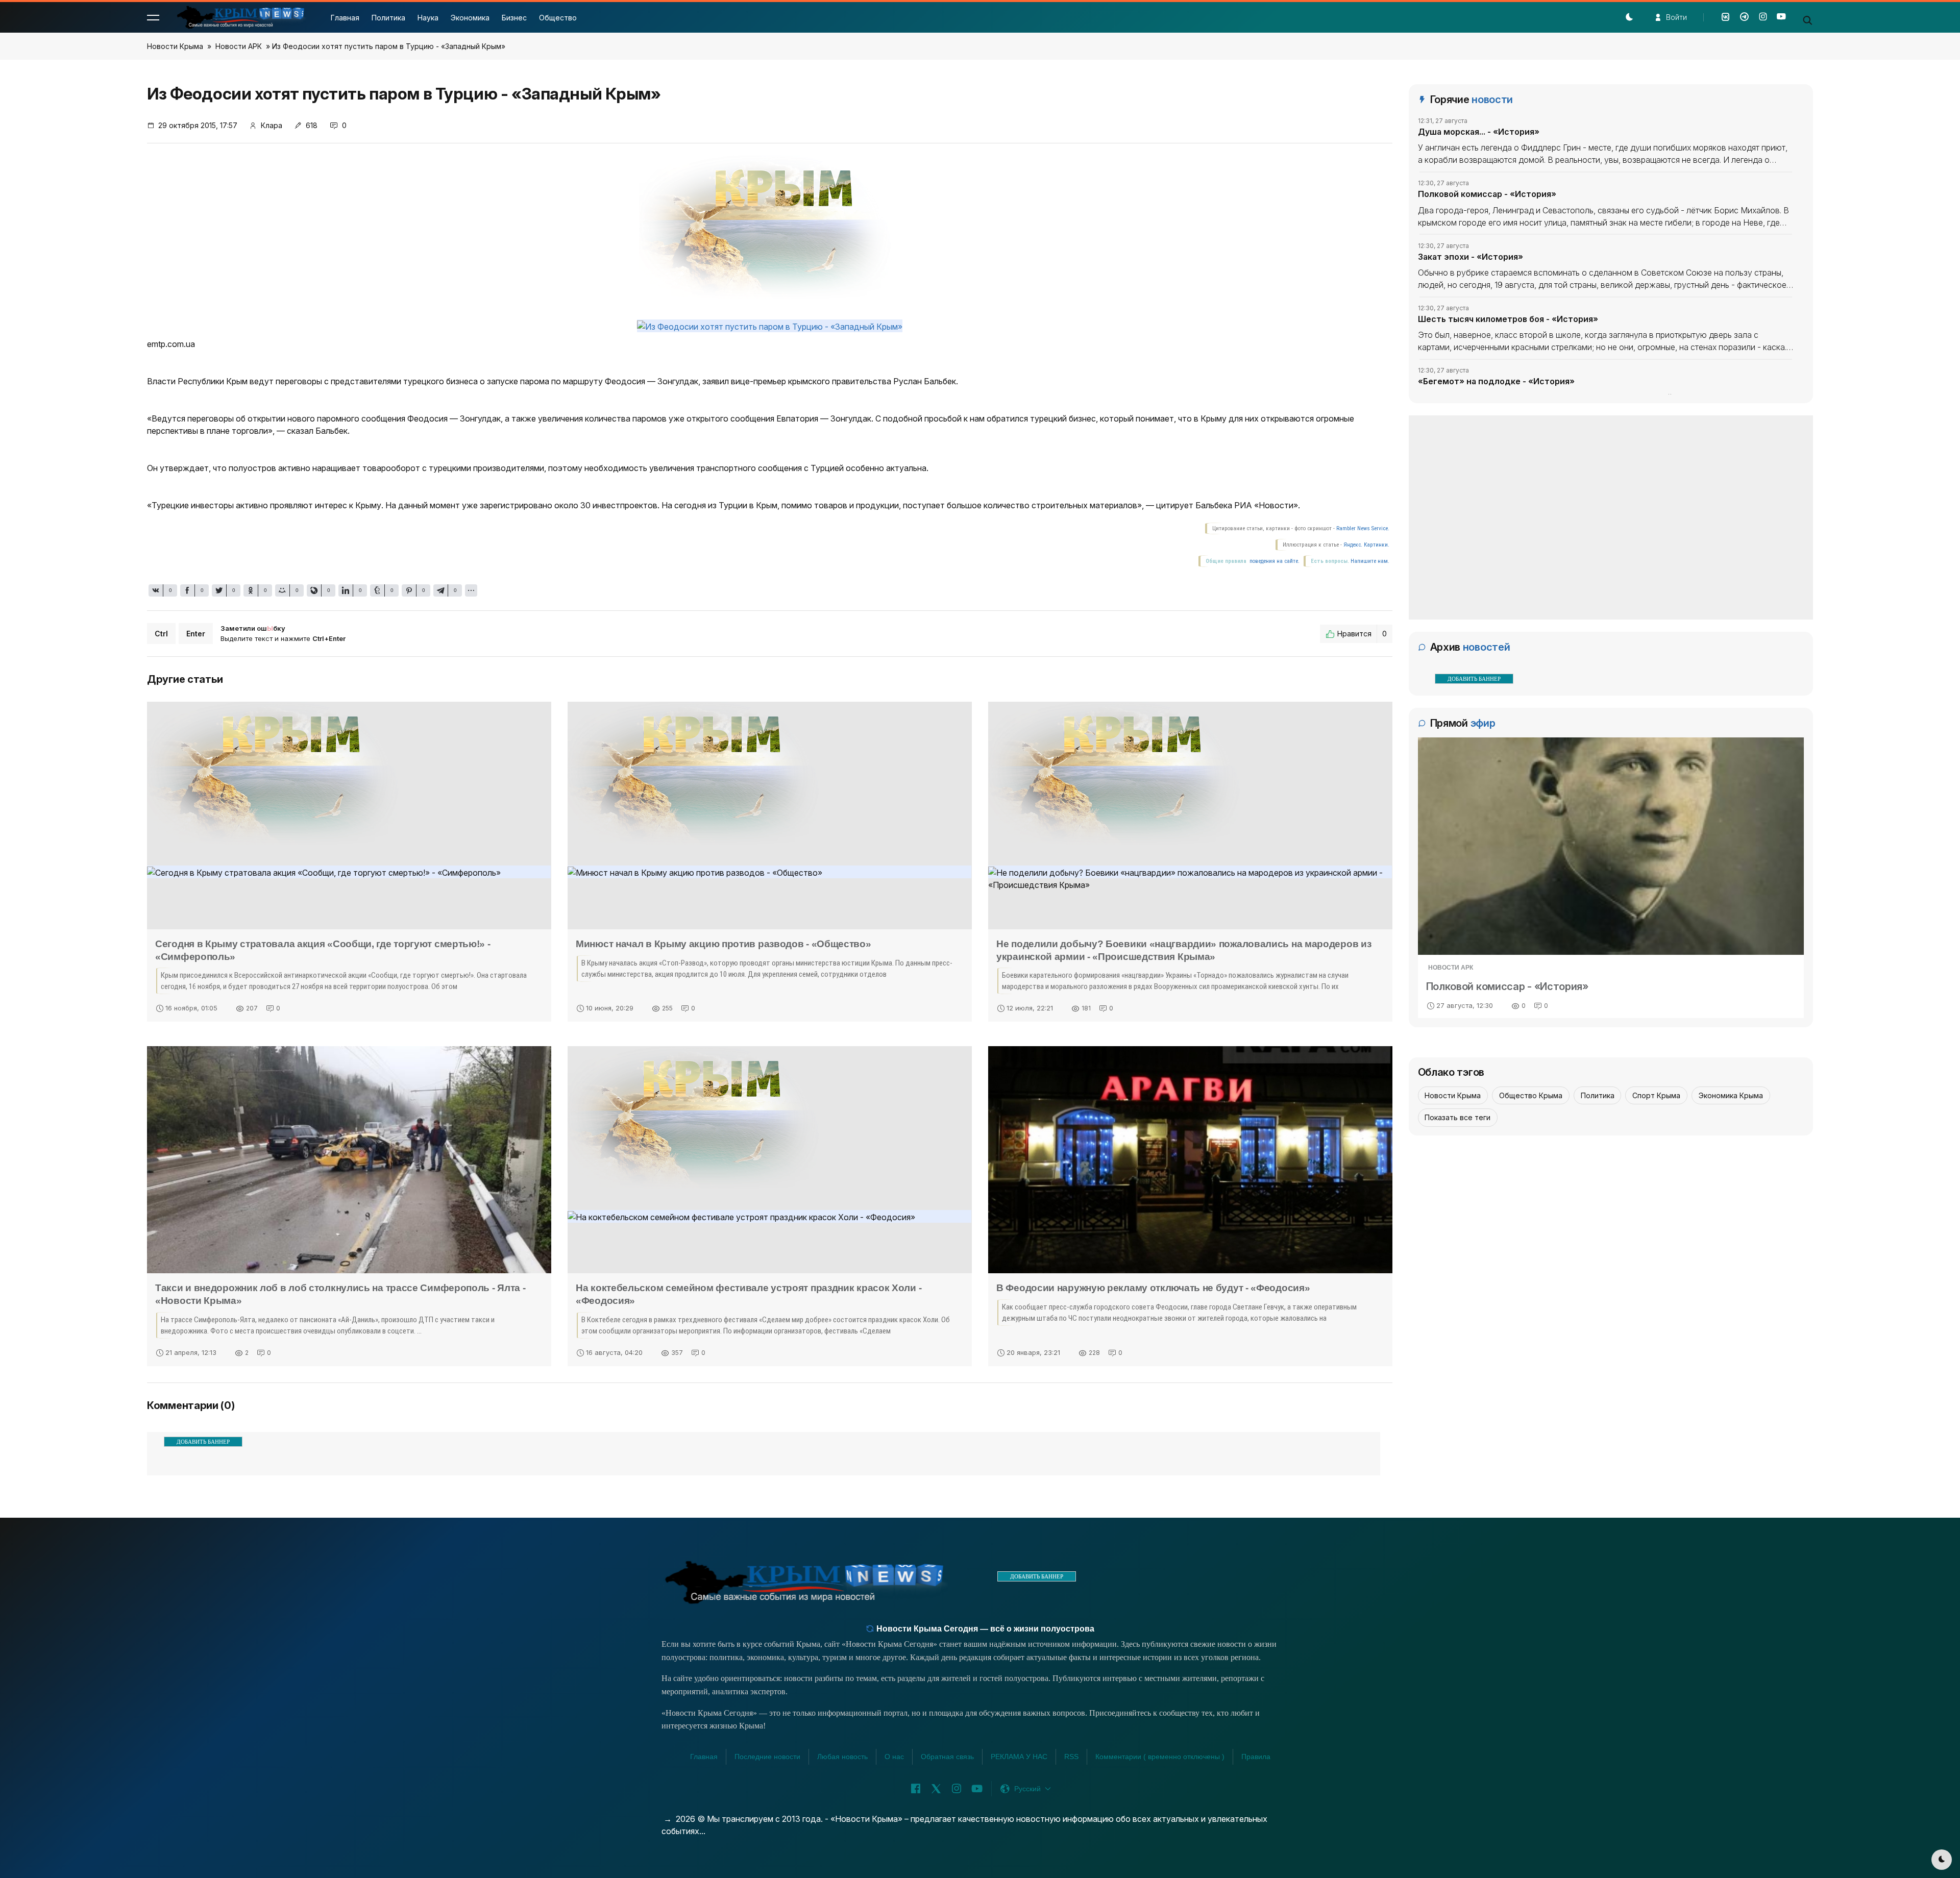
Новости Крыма (175, 46)
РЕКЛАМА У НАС (1019, 1757)
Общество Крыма (1531, 1095)
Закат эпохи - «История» (1471, 256)
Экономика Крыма (1731, 1095)
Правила (1256, 1757)
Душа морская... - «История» (1479, 132)
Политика (388, 18)
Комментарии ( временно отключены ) (1160, 1757)
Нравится (1362, 634)
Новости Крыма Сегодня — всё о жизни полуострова (984, 1629)
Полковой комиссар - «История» (1487, 194)
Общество (558, 18)
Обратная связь (947, 1757)
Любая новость (842, 1757)
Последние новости (767, 1757)
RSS (1071, 1757)
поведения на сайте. (1274, 561)
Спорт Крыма (1656, 1095)
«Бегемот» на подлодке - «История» (1496, 381)
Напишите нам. (1370, 561)
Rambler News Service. (1363, 528)
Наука (428, 18)
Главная (345, 18)
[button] (153, 17)
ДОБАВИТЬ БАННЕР (203, 1442)
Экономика (470, 18)
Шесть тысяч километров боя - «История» (1508, 319)
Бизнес (514, 18)
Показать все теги (1457, 1117)
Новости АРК (239, 46)
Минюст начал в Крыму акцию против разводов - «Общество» (724, 944)
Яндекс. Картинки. (1366, 545)
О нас (894, 1757)
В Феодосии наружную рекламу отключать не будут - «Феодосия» (1153, 1288)
